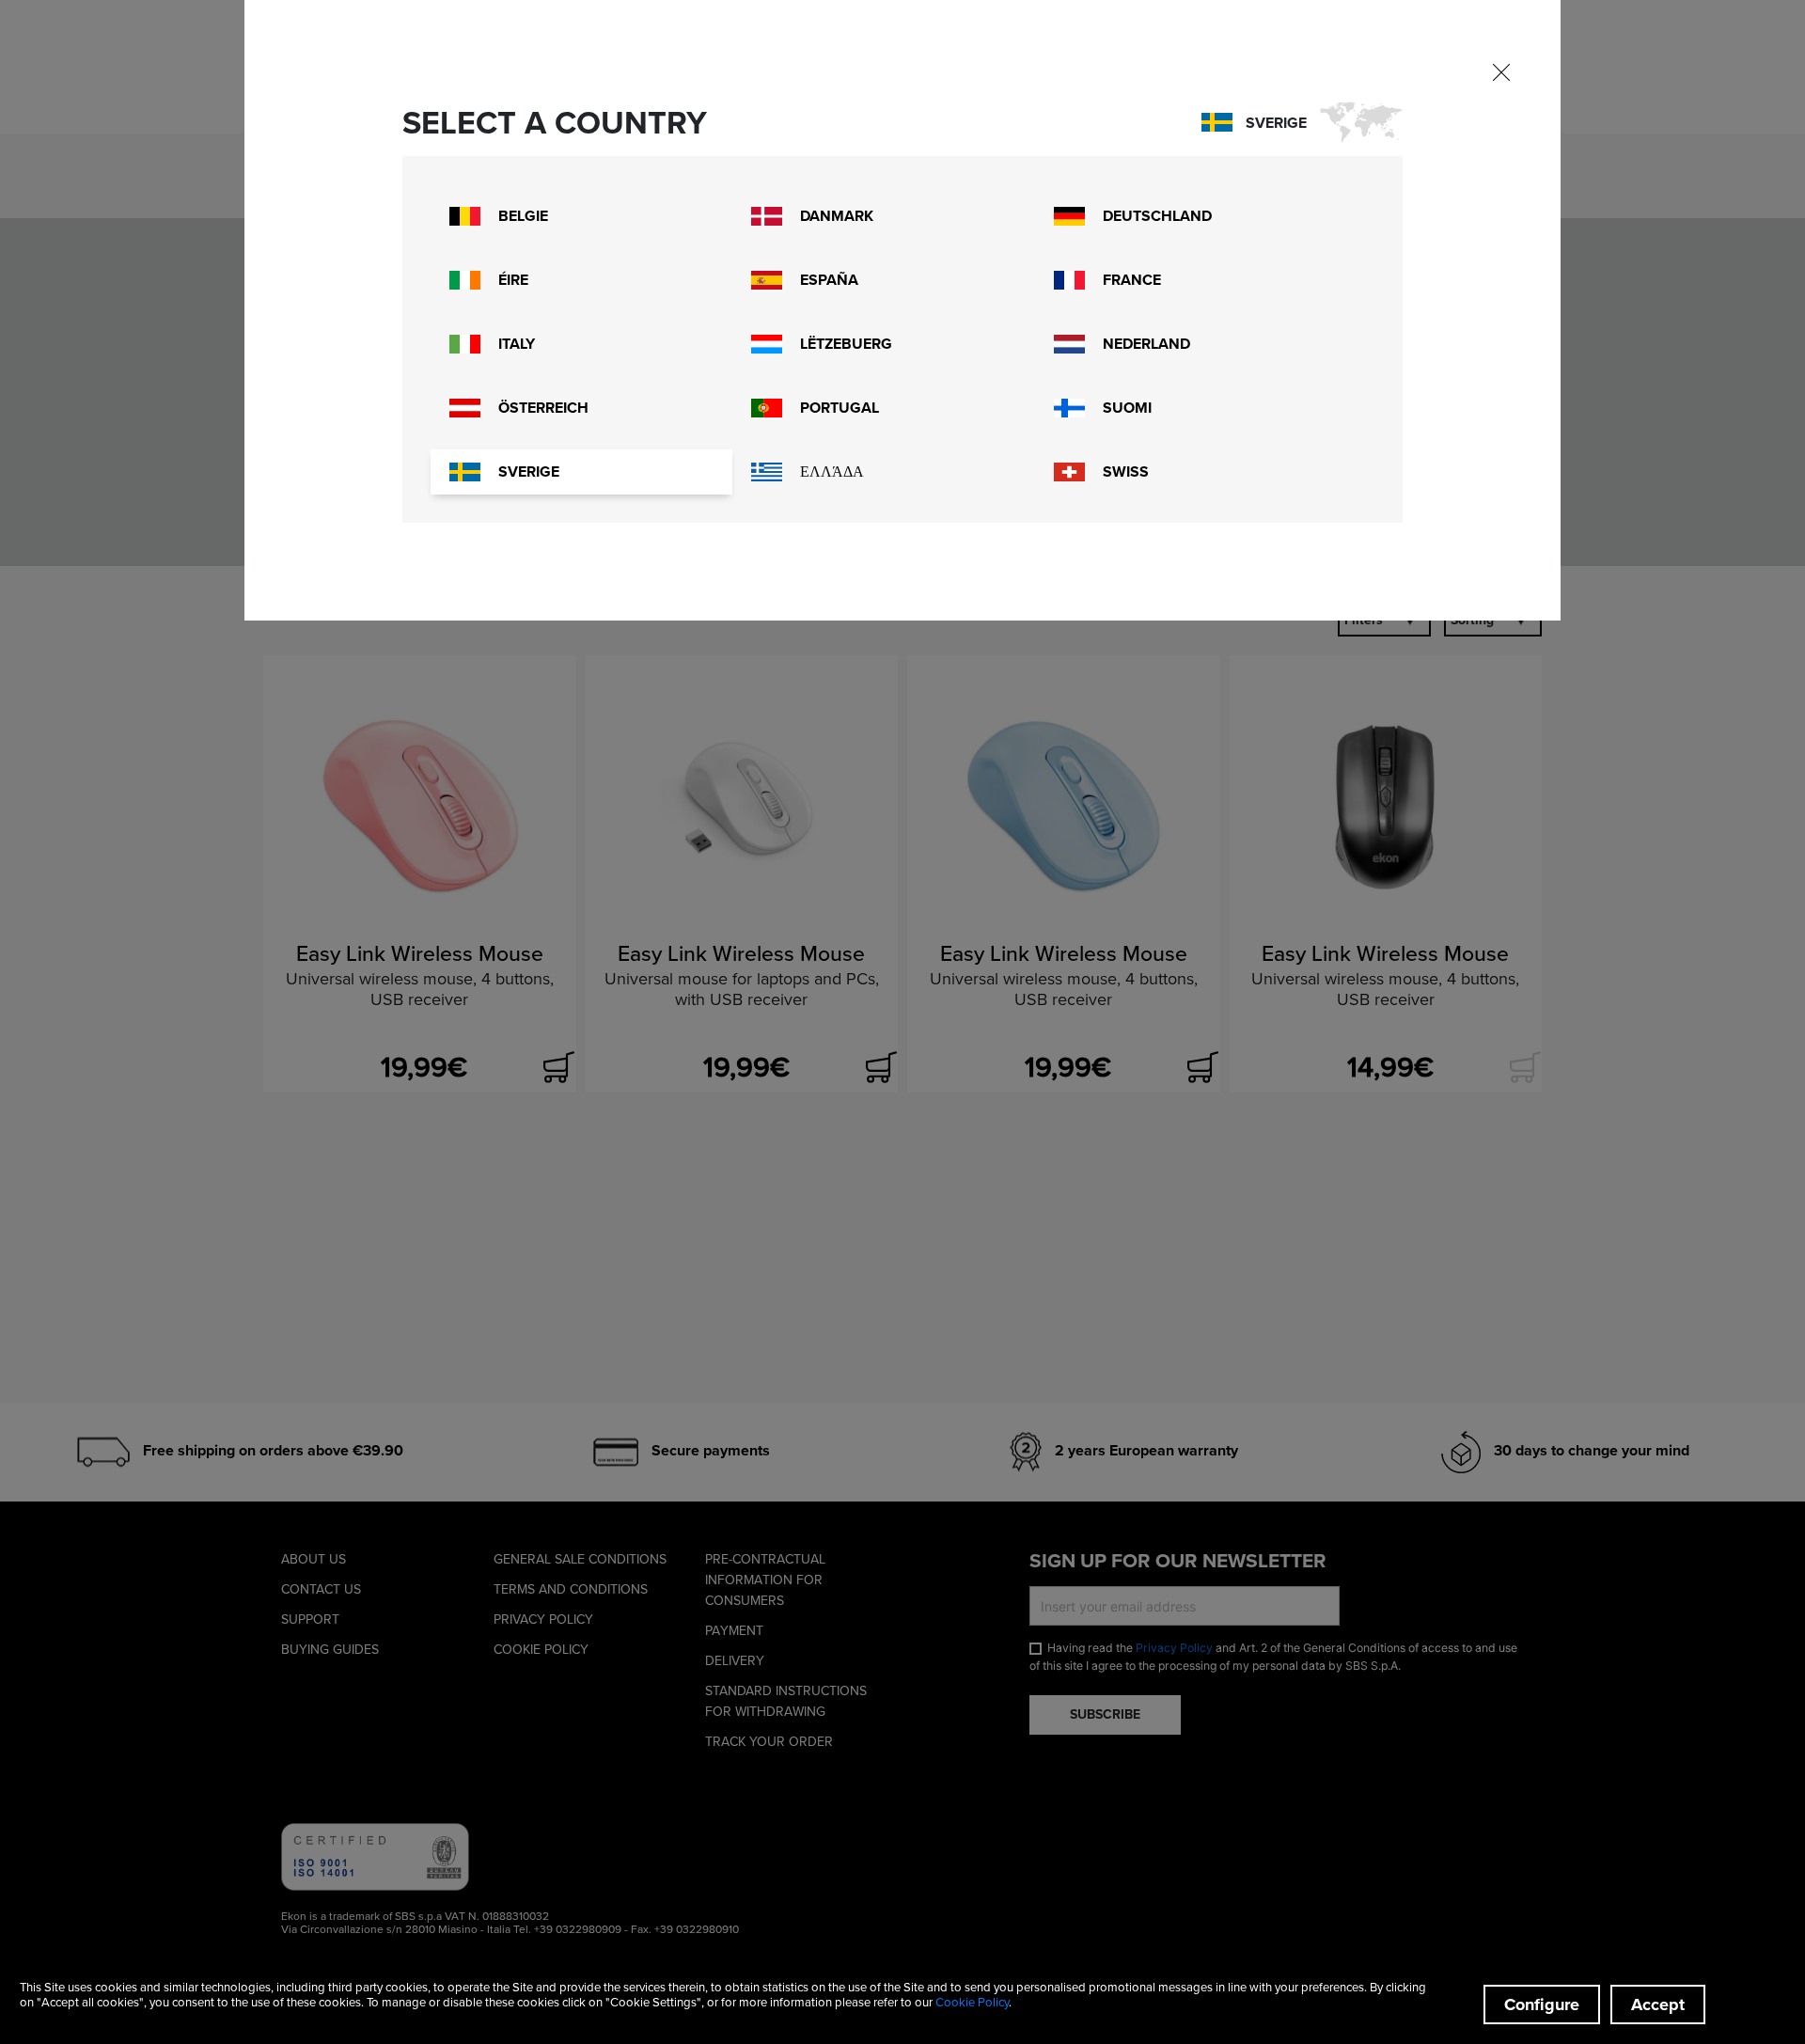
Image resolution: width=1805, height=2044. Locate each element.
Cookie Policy (972, 2002)
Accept (1658, 2005)
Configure (1542, 2005)
